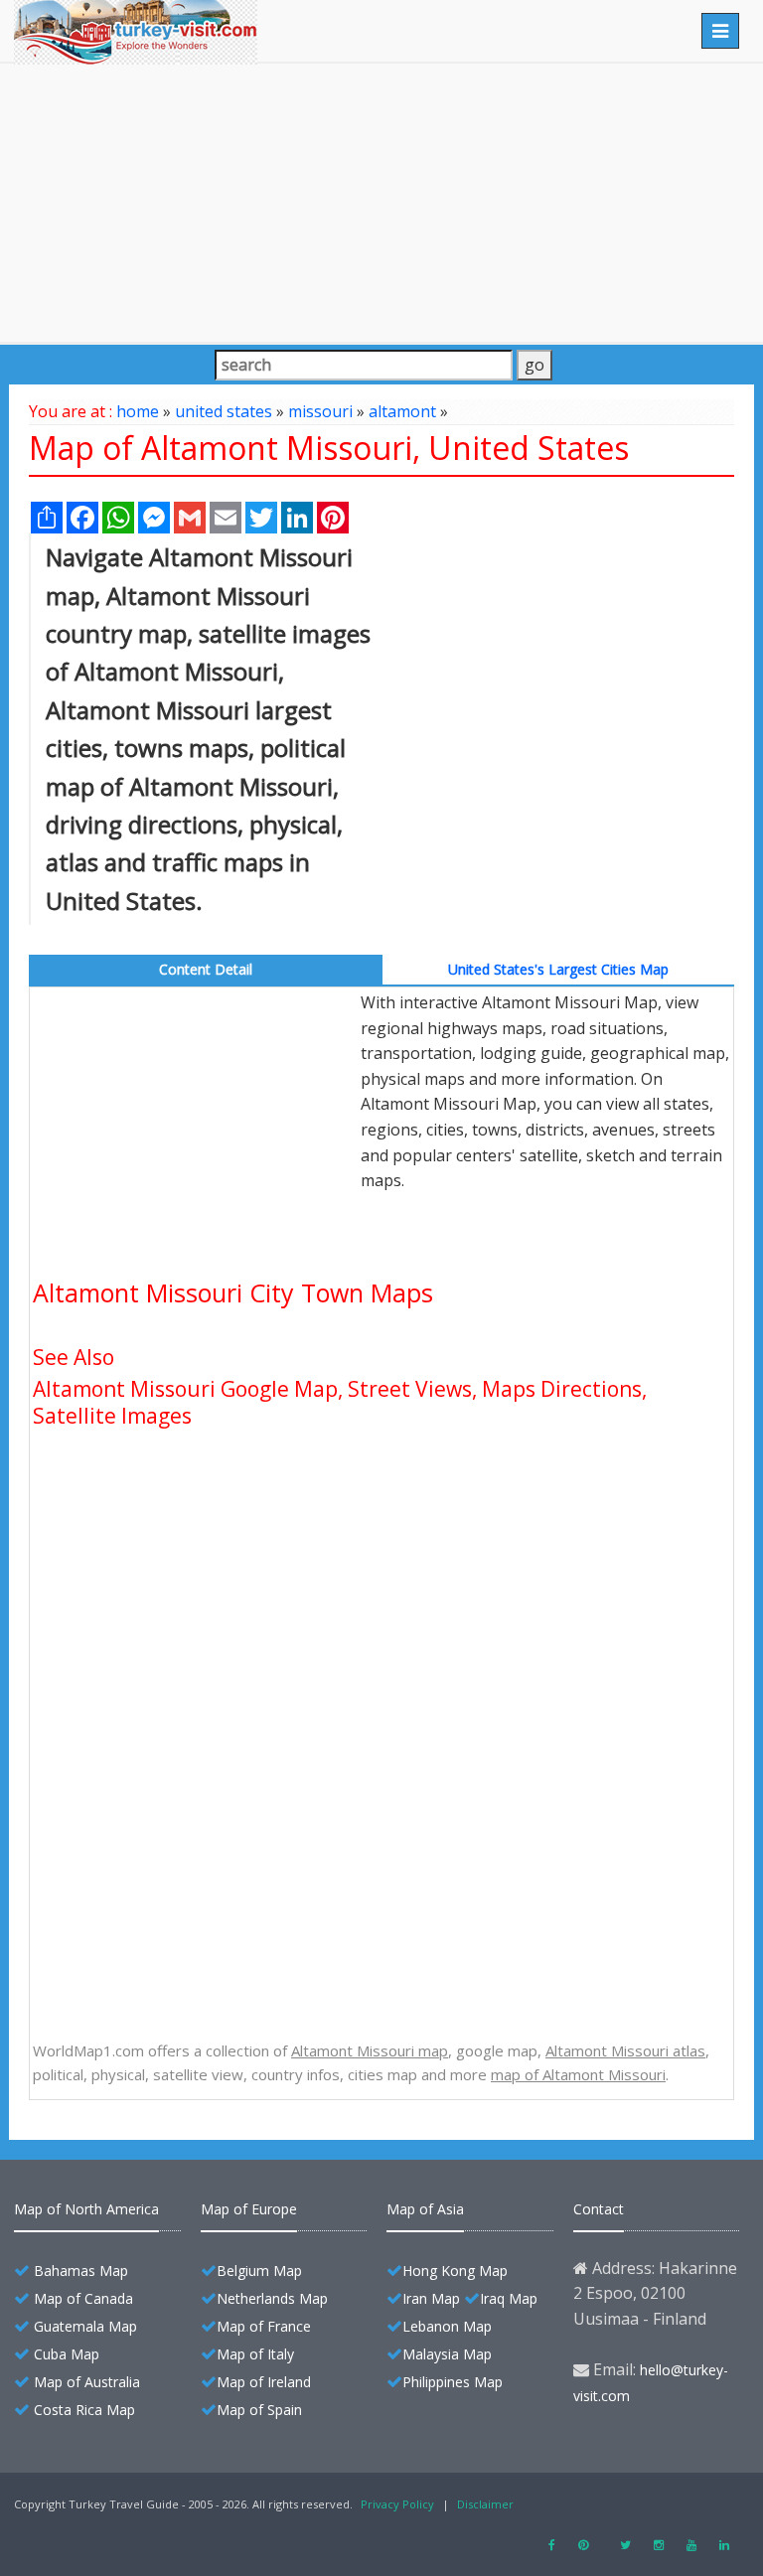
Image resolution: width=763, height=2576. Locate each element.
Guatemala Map (85, 2326)
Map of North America (86, 2209)
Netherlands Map (272, 2298)
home (138, 411)
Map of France (264, 2326)
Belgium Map (259, 2271)
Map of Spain (259, 2410)
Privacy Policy (397, 2504)
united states (224, 411)
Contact (599, 2209)
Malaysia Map (447, 2354)
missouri (320, 411)
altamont (402, 411)
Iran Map (431, 2298)
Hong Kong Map (455, 2271)
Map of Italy (255, 2354)
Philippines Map (453, 2382)
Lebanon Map (447, 2326)
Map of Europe (249, 2209)
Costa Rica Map (84, 2410)
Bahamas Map (81, 2271)
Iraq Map (509, 2298)
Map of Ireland (264, 2382)
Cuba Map (67, 2354)
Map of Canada (83, 2298)
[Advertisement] (381, 203)
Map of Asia (425, 2209)
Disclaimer (485, 2504)
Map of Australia (87, 2382)
